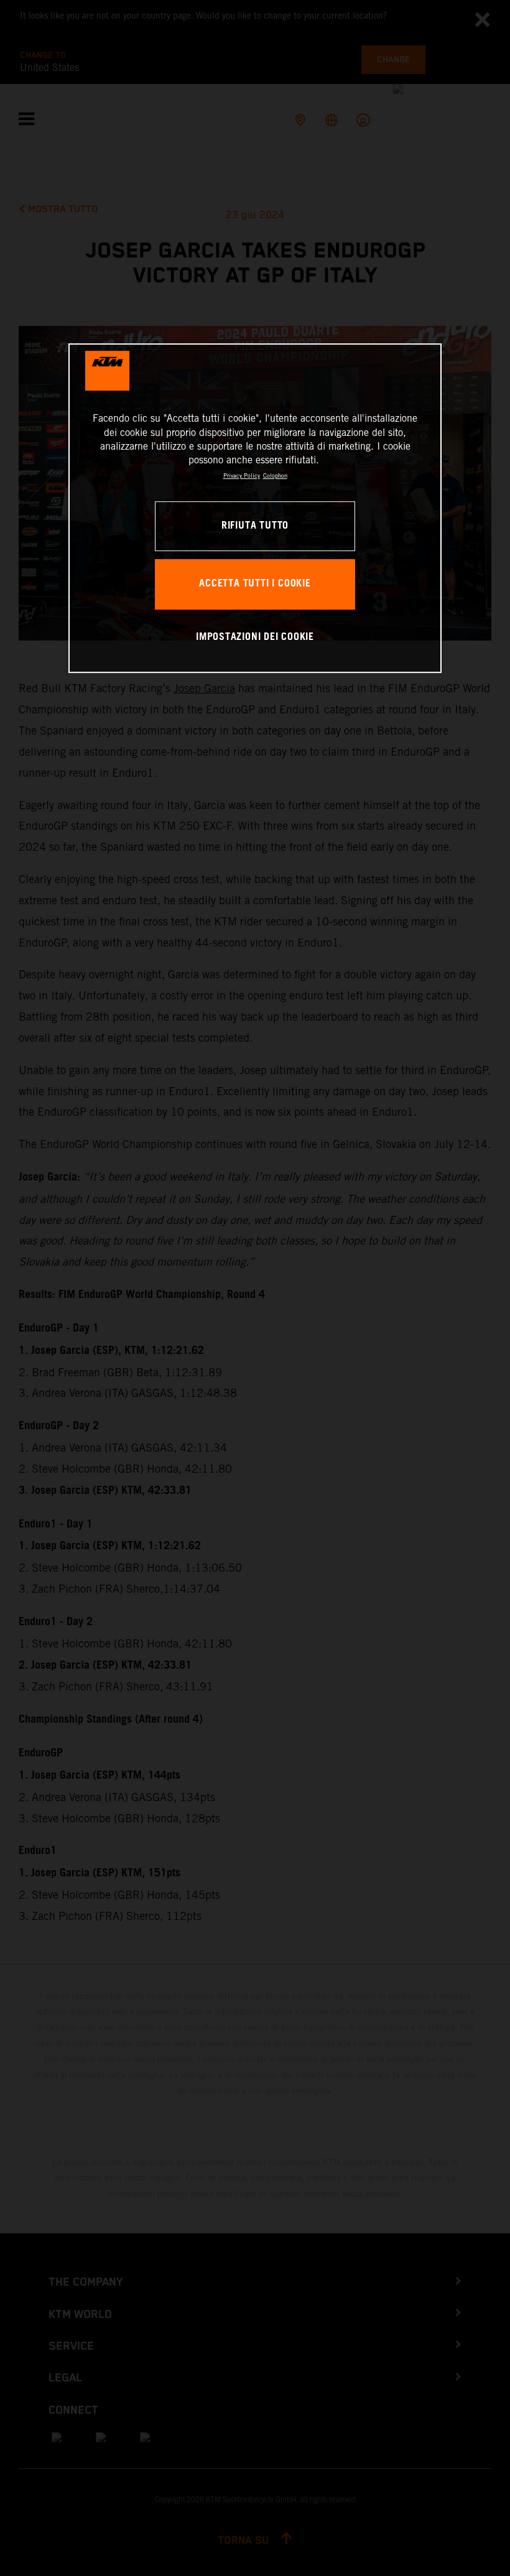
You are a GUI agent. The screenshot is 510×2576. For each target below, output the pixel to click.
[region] (255, 508)
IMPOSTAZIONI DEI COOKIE (255, 638)
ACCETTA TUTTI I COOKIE (255, 584)
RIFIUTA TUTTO (255, 526)
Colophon (275, 475)
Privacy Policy (242, 475)
